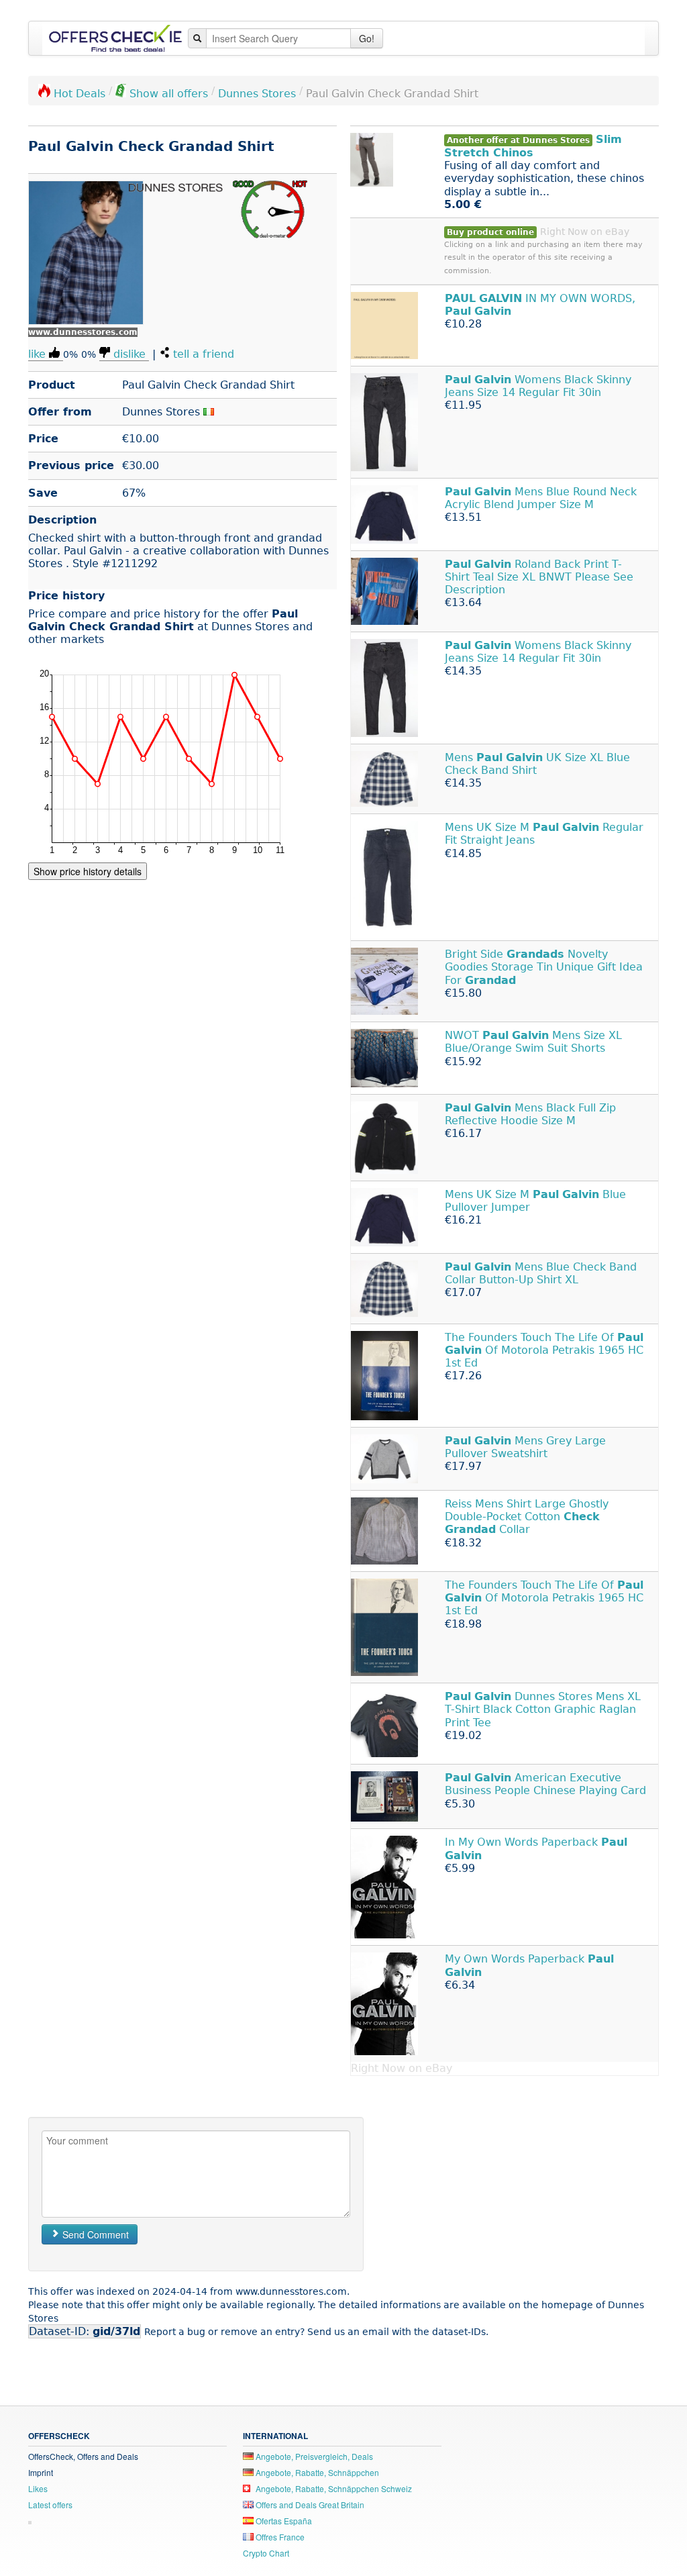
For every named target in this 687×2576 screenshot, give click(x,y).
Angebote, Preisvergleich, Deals (313, 2456)
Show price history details (88, 871)
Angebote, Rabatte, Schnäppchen (316, 2472)
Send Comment (94, 2234)
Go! (367, 38)
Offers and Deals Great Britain (309, 2505)
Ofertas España (283, 2521)
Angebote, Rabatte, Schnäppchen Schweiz (333, 2488)
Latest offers (50, 2505)
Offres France (279, 2537)
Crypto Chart (266, 2553)
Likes (38, 2488)
